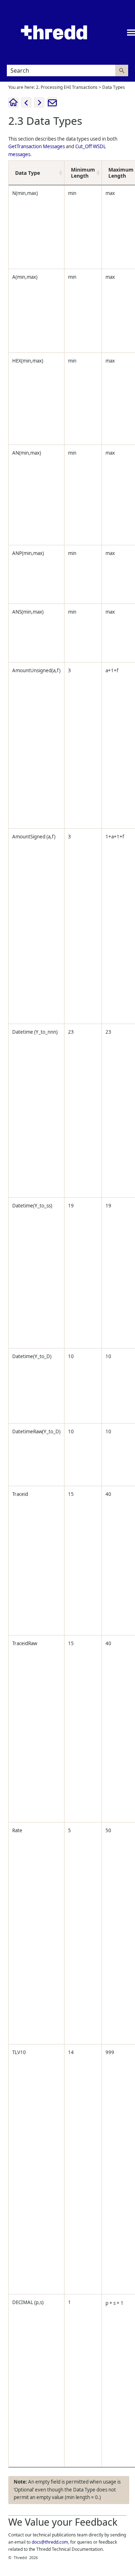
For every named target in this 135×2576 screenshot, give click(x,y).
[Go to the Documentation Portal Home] (13, 103)
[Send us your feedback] (52, 103)
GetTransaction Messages (37, 146)
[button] (122, 70)
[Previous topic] (26, 103)
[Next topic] (39, 103)
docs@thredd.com (50, 2542)
